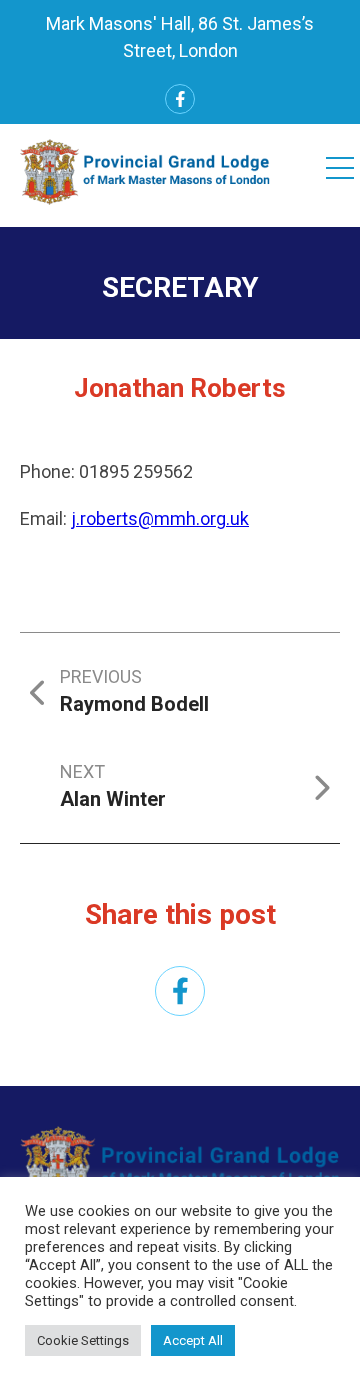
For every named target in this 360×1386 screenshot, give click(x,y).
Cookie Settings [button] (83, 1340)
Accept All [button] (193, 1340)
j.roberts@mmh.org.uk (160, 518)
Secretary (180, 287)
